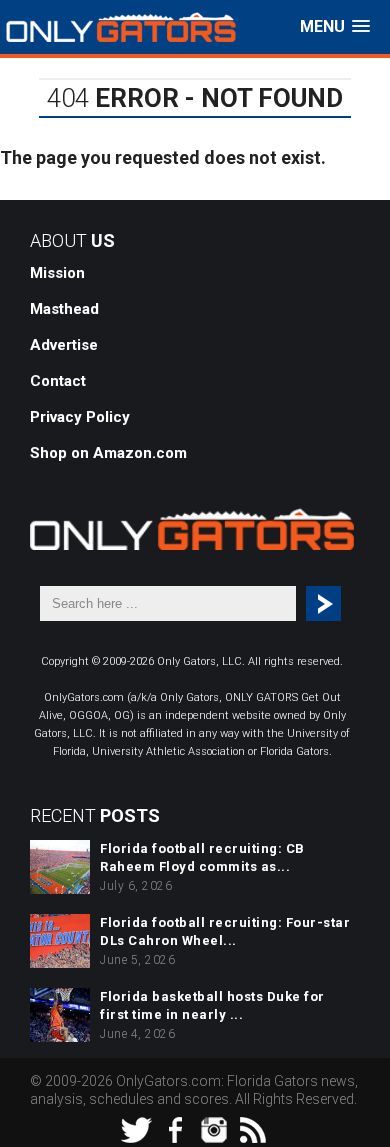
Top (372, 1129)
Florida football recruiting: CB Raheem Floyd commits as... (202, 857)
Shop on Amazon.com (108, 453)
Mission (57, 273)
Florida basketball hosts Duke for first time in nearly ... (212, 1005)
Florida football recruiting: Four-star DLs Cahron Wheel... (225, 931)
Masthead (64, 309)
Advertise (64, 345)
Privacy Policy (80, 417)
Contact (58, 381)
